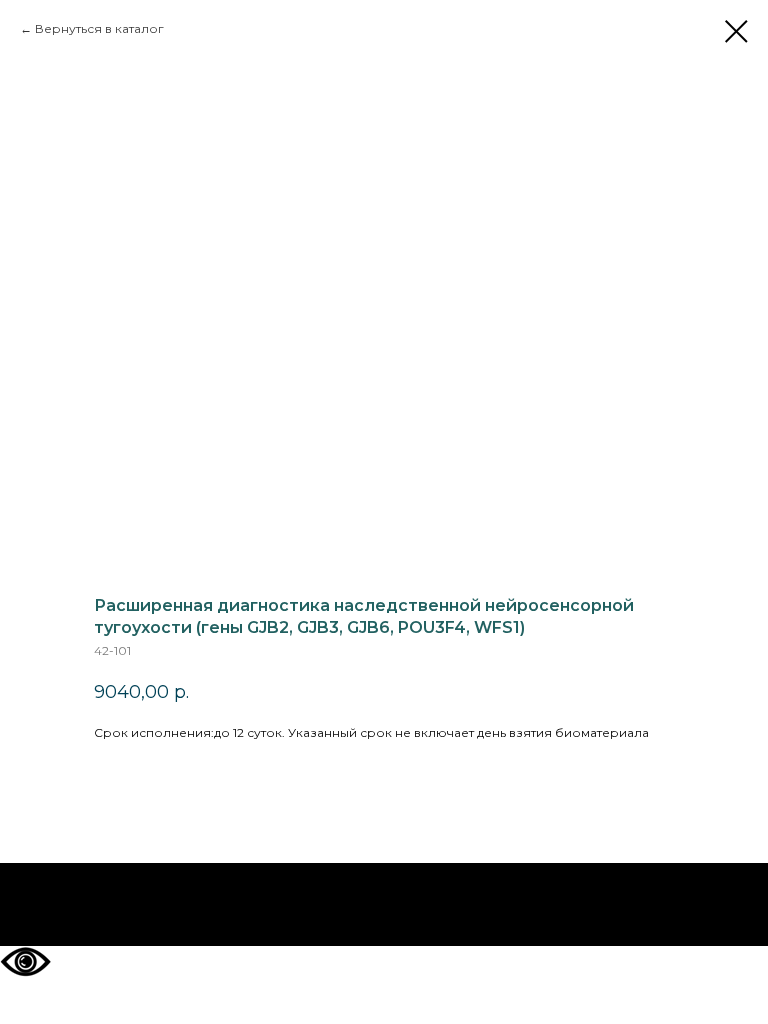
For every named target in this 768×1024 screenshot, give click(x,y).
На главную (384, 905)
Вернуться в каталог (99, 28)
